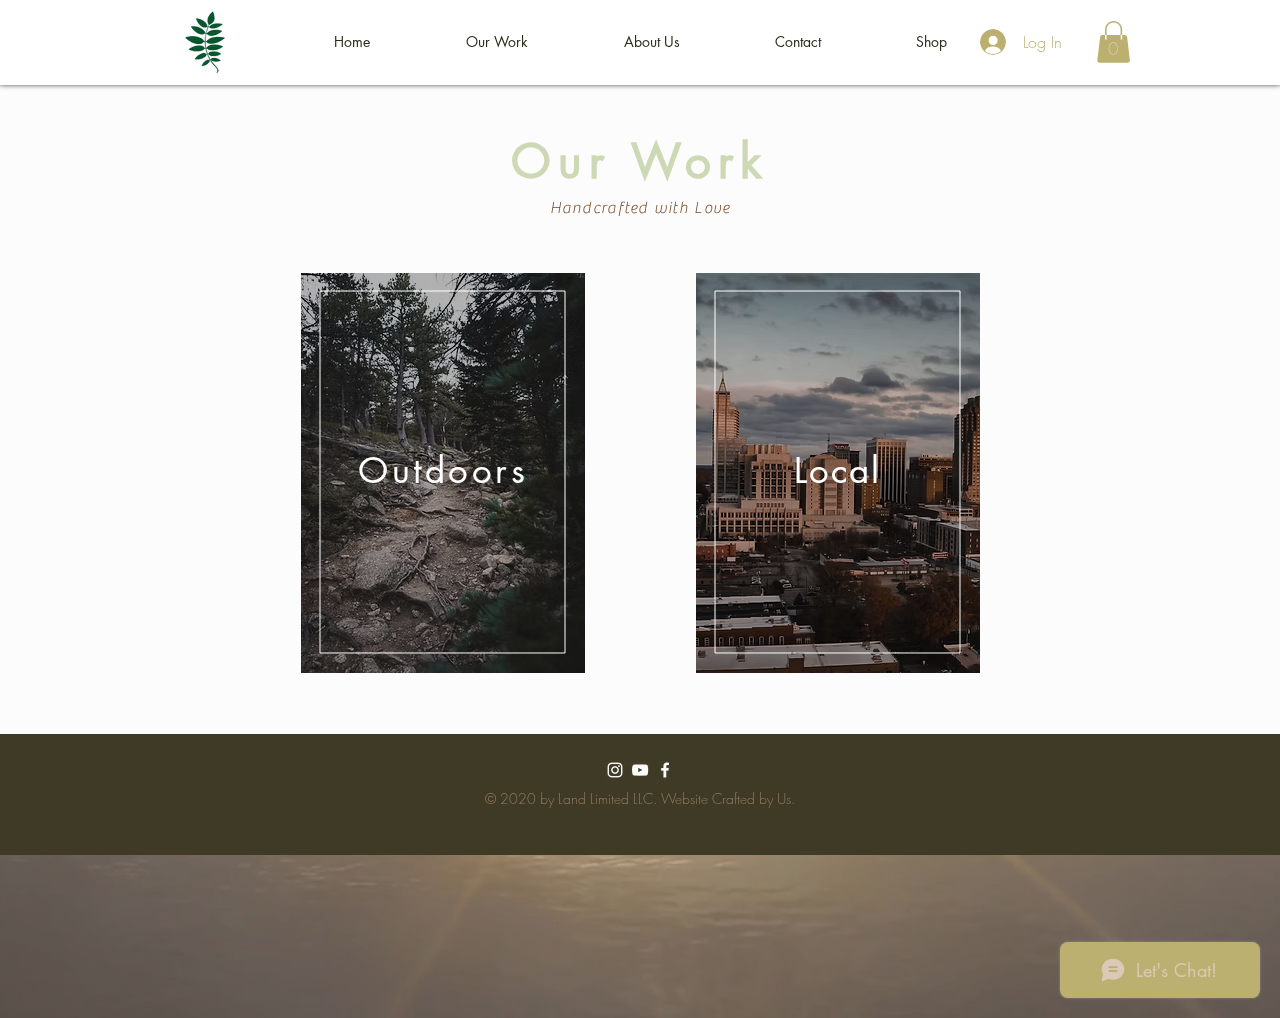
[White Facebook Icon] (665, 770)
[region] (443, 473)
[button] (497, 42)
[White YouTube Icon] (640, 770)
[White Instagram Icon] (615, 770)
